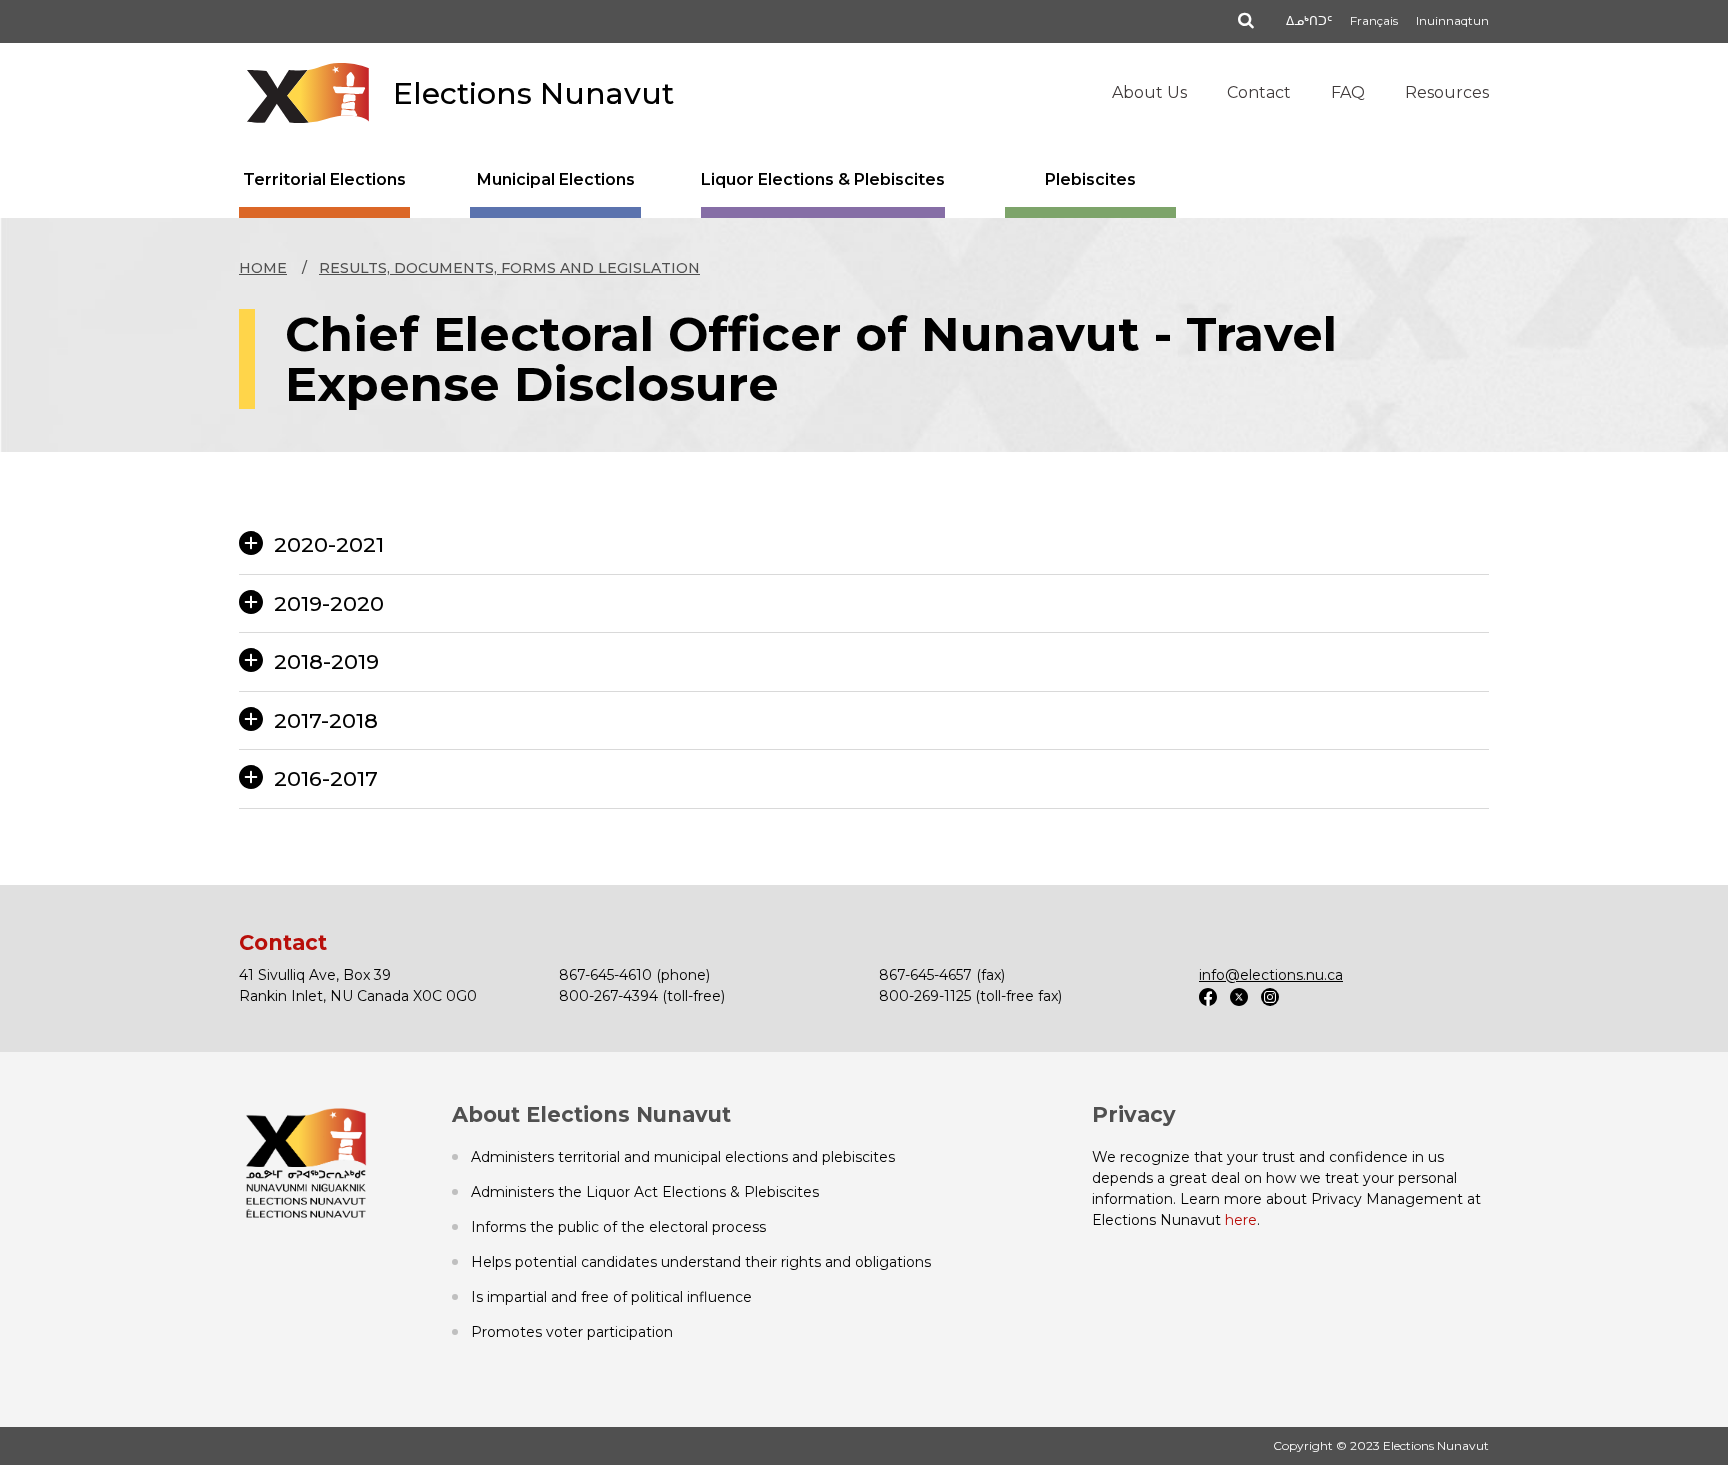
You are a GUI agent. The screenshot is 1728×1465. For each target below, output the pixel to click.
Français (1374, 20)
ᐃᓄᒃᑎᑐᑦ (1309, 20)
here (1241, 1220)
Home (263, 268)
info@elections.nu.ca (1271, 975)
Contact (1259, 92)
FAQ (1348, 92)
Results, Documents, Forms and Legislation (509, 268)
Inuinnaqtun (1452, 20)
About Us (1149, 92)
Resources (1447, 92)
